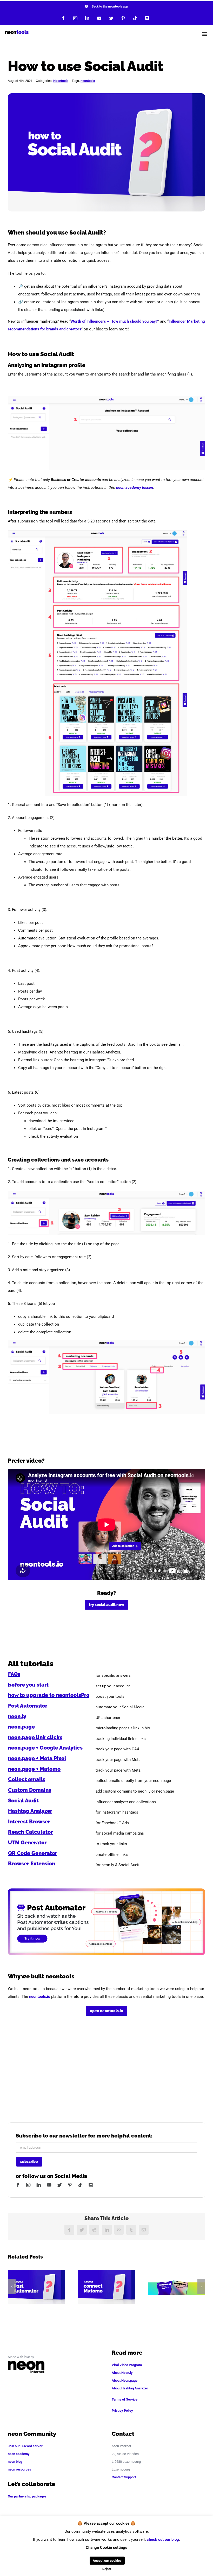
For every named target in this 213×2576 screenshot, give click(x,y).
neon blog (15, 2462)
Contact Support (124, 2477)
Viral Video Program (127, 2365)
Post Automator (28, 1706)
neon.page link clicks (35, 1737)
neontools (88, 81)
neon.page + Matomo (34, 1769)
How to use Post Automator (36, 2287)
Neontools (61, 81)
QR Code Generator (33, 1853)
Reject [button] (107, 2569)
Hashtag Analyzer (30, 1811)
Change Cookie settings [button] (106, 2547)
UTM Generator (27, 1843)
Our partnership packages (27, 2496)
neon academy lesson (135, 487)
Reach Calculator (30, 1832)
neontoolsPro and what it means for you (177, 2287)
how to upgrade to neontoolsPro (49, 1695)
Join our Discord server (25, 2446)
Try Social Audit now (106, 1605)
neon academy (19, 2454)
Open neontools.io (106, 2011)
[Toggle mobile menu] (205, 34)
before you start (28, 1685)
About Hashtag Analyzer (130, 2388)
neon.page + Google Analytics (45, 1748)
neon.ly (17, 1716)
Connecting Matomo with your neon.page (107, 2287)
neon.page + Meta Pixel (37, 1758)
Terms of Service (125, 2399)
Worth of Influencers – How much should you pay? (114, 321)
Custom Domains (30, 1790)
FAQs (14, 1674)
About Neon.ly (122, 2373)
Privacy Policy (122, 2411)
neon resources (19, 2469)
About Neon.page (125, 2380)
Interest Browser (29, 1822)
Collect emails (27, 1779)
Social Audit (23, 1801)
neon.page (21, 1727)
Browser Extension (32, 1864)
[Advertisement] (106, 2071)
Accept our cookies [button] (107, 2561)
